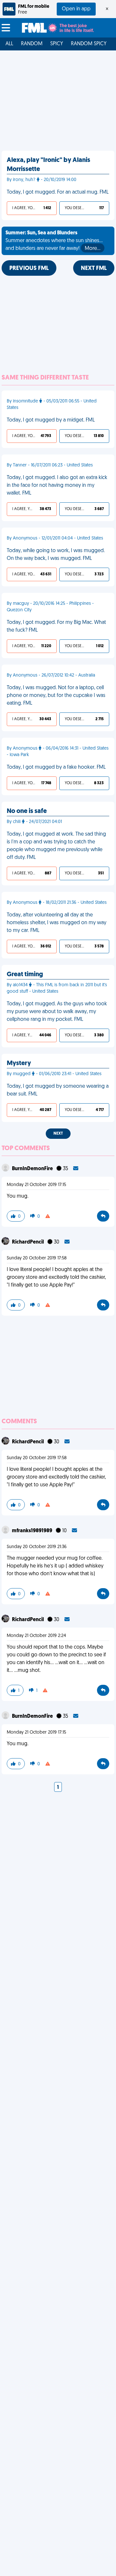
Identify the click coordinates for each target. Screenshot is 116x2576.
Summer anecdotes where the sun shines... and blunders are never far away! (54, 241)
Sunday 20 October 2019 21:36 (37, 1547)
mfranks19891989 (33, 1531)
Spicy (57, 44)
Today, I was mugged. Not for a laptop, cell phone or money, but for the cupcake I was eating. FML (56, 696)
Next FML (94, 269)
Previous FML (29, 269)
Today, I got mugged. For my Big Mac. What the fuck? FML (56, 626)
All (9, 44)
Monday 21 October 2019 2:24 (36, 1636)
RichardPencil (28, 1242)
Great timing (25, 975)
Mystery (19, 1064)
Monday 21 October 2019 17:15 (36, 1185)
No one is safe (27, 811)
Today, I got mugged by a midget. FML (51, 420)
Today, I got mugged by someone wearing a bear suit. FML (58, 1090)
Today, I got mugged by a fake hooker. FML (56, 767)
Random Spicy (89, 44)
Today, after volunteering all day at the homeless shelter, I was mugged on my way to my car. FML (57, 923)
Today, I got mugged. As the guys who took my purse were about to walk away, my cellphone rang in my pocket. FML (57, 1012)
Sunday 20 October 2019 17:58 (37, 1258)
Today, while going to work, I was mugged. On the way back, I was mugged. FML (56, 555)
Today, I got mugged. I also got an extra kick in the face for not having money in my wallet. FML (57, 486)
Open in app (76, 9)
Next (58, 1134)
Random (32, 44)
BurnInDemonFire (33, 1169)
